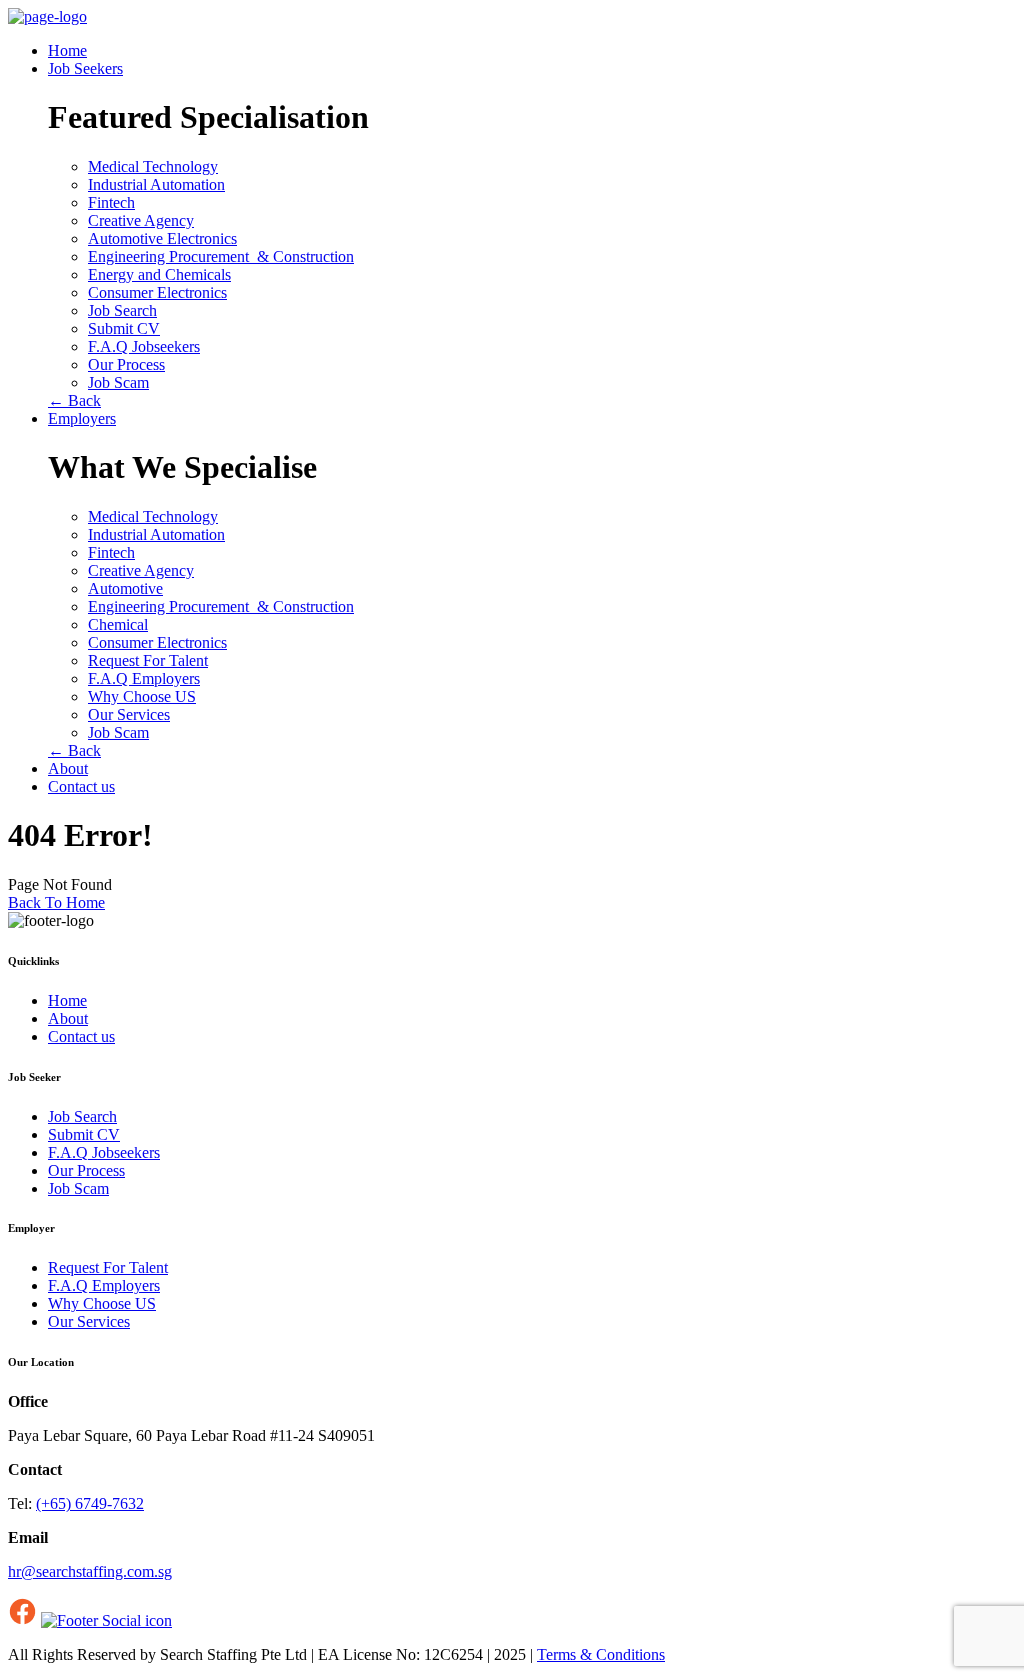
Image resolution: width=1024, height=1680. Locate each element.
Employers (82, 418)
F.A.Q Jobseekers (144, 346)
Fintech (111, 202)
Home (67, 50)
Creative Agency (141, 220)
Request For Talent (148, 660)
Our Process (126, 364)
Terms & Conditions (601, 1654)
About (68, 768)
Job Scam (118, 382)
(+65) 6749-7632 (90, 1503)
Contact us (81, 786)
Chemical (118, 624)
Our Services (129, 714)
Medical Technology (153, 166)
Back (74, 400)
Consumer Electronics (157, 292)
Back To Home (56, 902)
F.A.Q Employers (144, 678)
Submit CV (124, 328)
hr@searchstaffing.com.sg (90, 1571)
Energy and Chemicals (159, 274)
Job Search (122, 310)
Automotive (125, 588)
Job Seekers (85, 68)
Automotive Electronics (162, 238)
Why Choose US (142, 696)
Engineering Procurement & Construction (221, 256)
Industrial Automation (156, 184)
